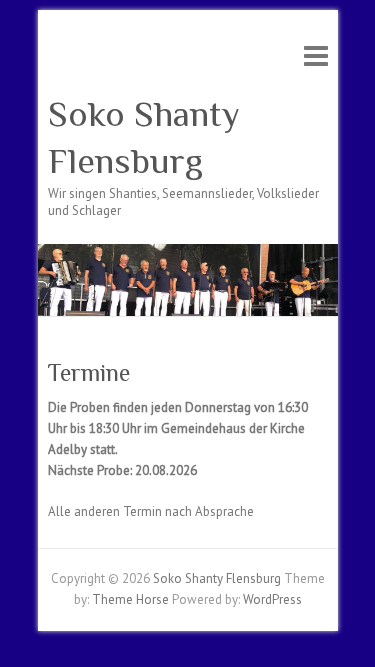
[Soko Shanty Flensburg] (188, 253)
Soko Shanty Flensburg (144, 137)
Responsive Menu (316, 55)
